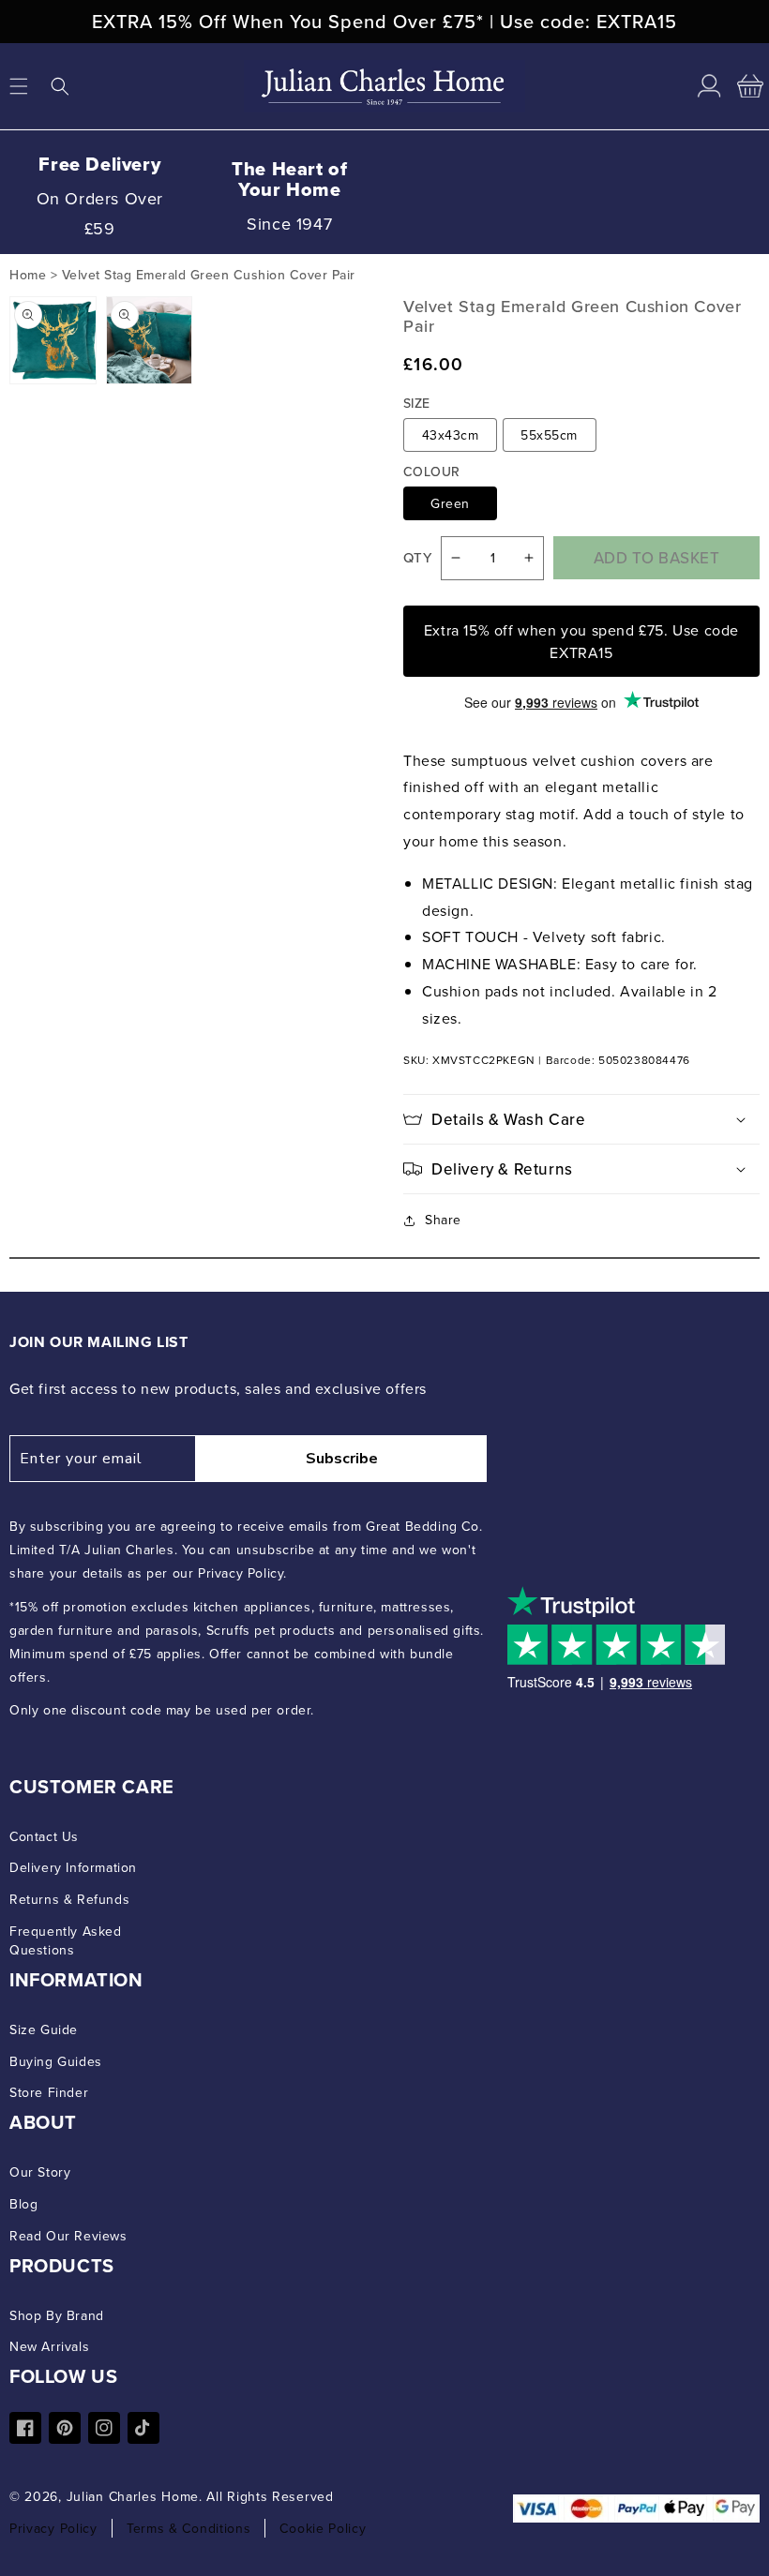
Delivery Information (73, 1867)
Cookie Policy (323, 2528)
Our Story (40, 2172)
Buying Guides (56, 2061)
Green (450, 503)
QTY (417, 558)
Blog (23, 2204)
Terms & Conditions (189, 2528)
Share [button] (443, 1220)
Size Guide (44, 2029)
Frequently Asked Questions (66, 1940)
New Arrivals (49, 2346)
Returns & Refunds (69, 1899)
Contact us (44, 1836)
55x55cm (549, 435)
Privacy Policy (53, 2528)
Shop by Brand (57, 2315)
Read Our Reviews (68, 2236)
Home (28, 275)
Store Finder (49, 2092)
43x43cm (451, 435)
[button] (60, 86)
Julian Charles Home (133, 2496)
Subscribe (342, 1459)
